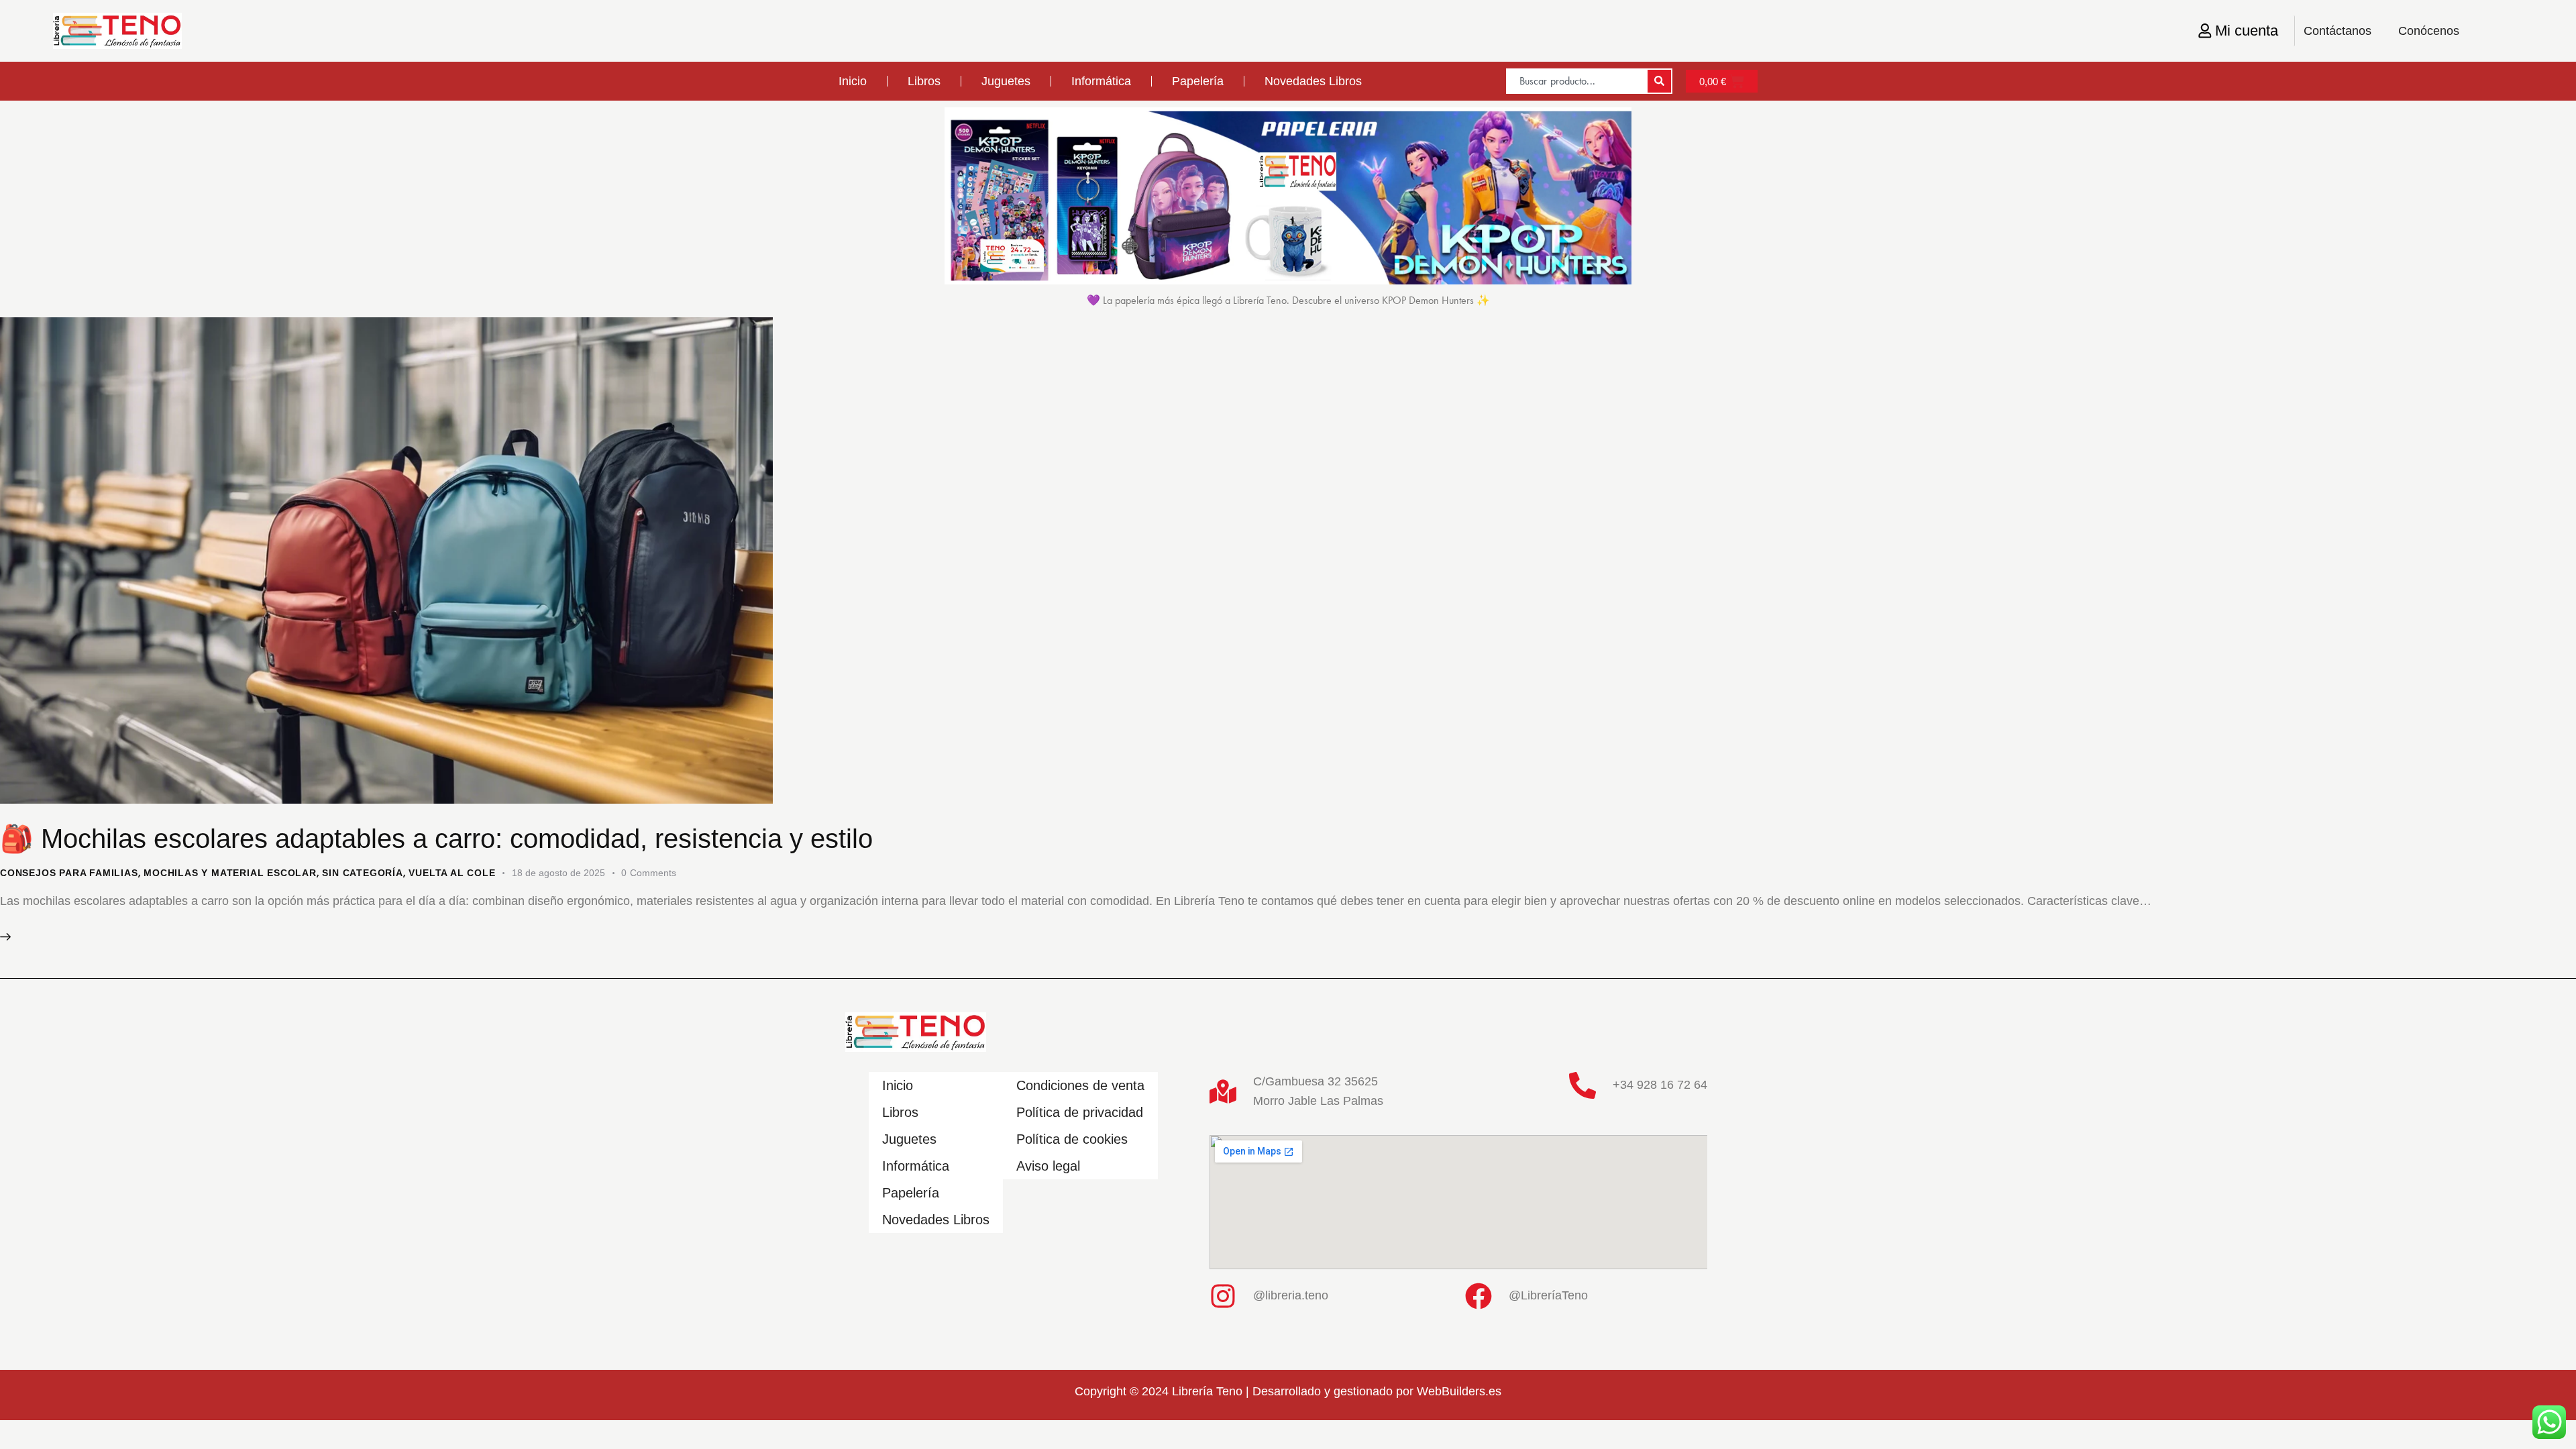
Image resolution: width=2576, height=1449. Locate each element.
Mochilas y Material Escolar (230, 873)
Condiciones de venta (1080, 1085)
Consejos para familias (69, 873)
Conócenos (2429, 31)
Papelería (1198, 81)
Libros (924, 81)
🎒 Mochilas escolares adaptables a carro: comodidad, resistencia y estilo (436, 839)
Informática (1101, 81)
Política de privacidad (1080, 1112)
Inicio (853, 81)
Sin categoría (362, 873)
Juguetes (1006, 81)
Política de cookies (1072, 1139)
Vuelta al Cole (452, 873)
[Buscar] (1659, 81)
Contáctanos (2338, 31)
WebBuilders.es (1459, 1391)
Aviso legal (1048, 1166)
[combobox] (1576, 81)
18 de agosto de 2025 (558, 873)
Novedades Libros (1313, 81)
